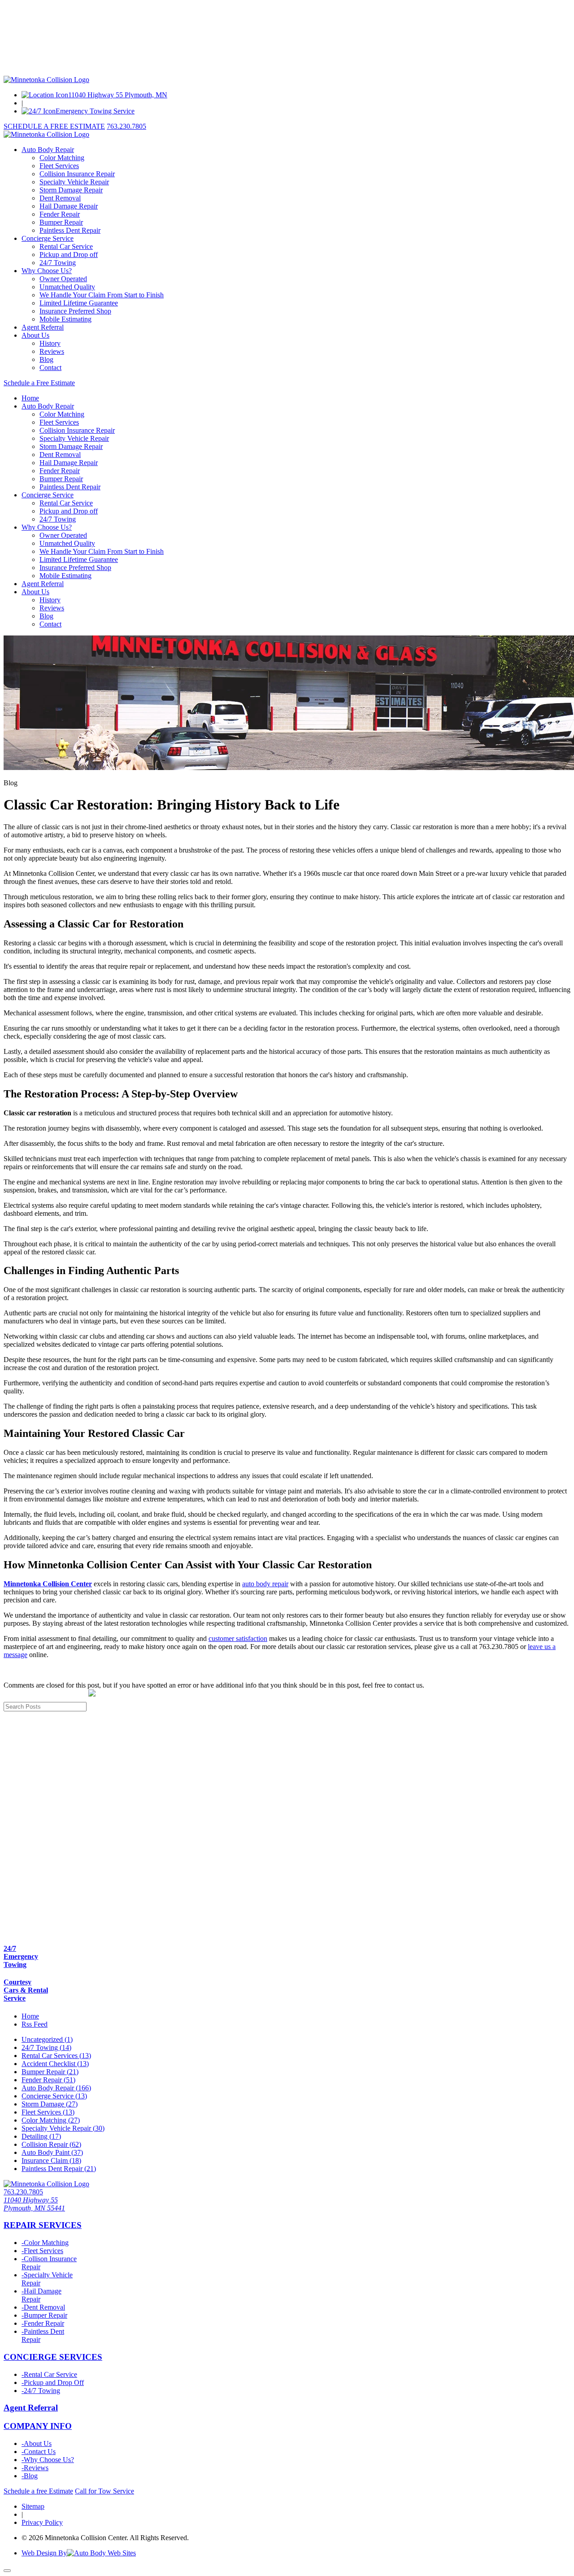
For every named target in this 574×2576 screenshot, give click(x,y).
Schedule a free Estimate (38, 2491)
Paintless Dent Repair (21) (59, 2169)
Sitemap (33, 2506)
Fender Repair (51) (48, 2080)
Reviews (52, 351)
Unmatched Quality (67, 287)
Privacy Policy (42, 2522)
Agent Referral (43, 327)
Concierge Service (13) (54, 2096)
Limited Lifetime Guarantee (79, 303)
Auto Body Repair (48, 150)
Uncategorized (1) (47, 2039)
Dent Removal (60, 198)
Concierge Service (48, 238)
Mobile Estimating (65, 319)
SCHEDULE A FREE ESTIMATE (54, 126)
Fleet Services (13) (48, 2112)
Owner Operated (63, 279)
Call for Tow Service (104, 2491)
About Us (35, 335)
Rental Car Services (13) (56, 2056)
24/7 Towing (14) (46, 2047)
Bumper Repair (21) (50, 2072)
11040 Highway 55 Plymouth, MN (118, 95)
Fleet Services (59, 166)
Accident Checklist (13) (55, 2064)
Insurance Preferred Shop (75, 311)
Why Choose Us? (47, 271)
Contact (50, 368)
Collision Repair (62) (51, 2144)
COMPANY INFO (38, 2426)
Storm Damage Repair (71, 190)
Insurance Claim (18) (51, 2160)
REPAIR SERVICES (43, 2225)
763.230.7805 (126, 126)
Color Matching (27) (51, 2120)
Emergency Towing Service (95, 111)
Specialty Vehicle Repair (74, 182)
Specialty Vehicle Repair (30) (63, 2128)
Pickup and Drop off (69, 255)
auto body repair (265, 1584)
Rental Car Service (66, 246)
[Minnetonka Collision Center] (46, 2184)
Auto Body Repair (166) (56, 2088)
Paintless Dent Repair (70, 230)
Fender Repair (60, 214)
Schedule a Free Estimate (39, 383)
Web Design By (44, 2553)
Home (30, 398)
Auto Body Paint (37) (52, 2152)
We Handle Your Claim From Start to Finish (102, 295)
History (50, 343)
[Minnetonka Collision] (46, 80)
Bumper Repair (61, 222)
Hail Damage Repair (69, 206)
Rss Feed (35, 2024)
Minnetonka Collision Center (48, 1584)
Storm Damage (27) (50, 2104)
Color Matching (62, 158)
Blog (46, 359)
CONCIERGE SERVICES (53, 2357)
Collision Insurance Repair (77, 174)
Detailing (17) (41, 2136)
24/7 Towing (58, 263)
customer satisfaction (238, 1638)
